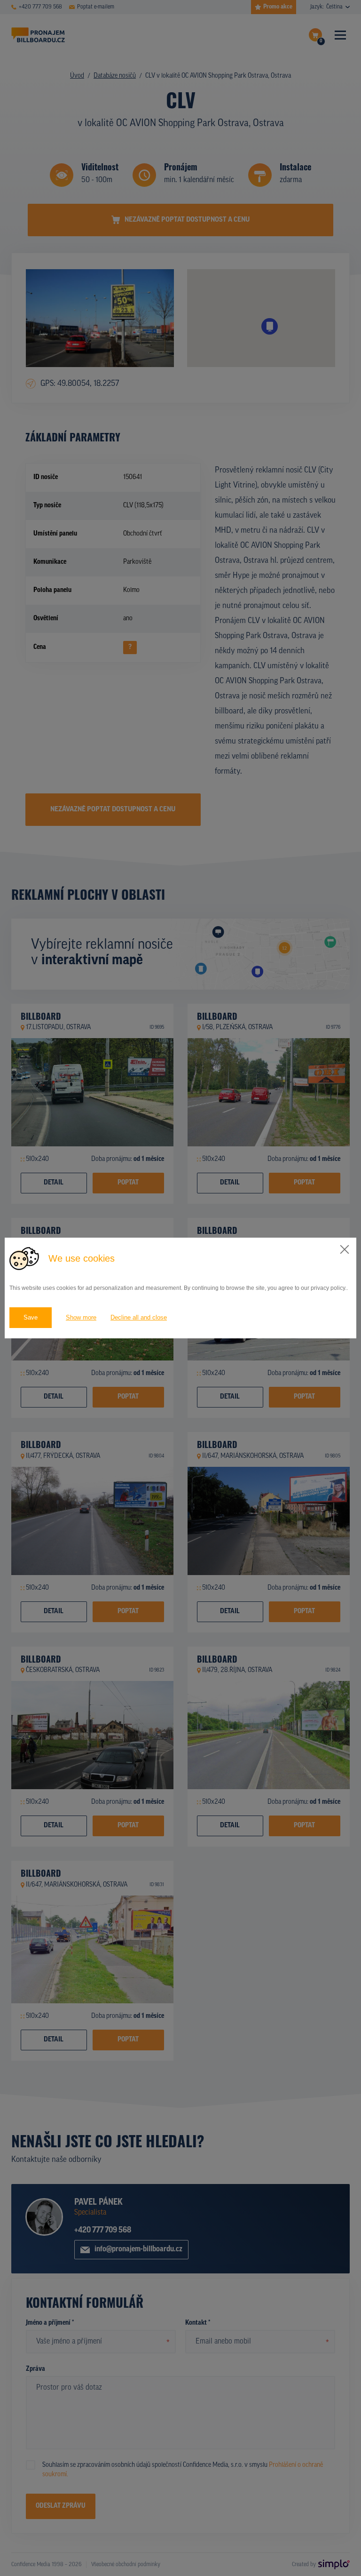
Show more (81, 1317)
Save (31, 1317)
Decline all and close (139, 1317)
